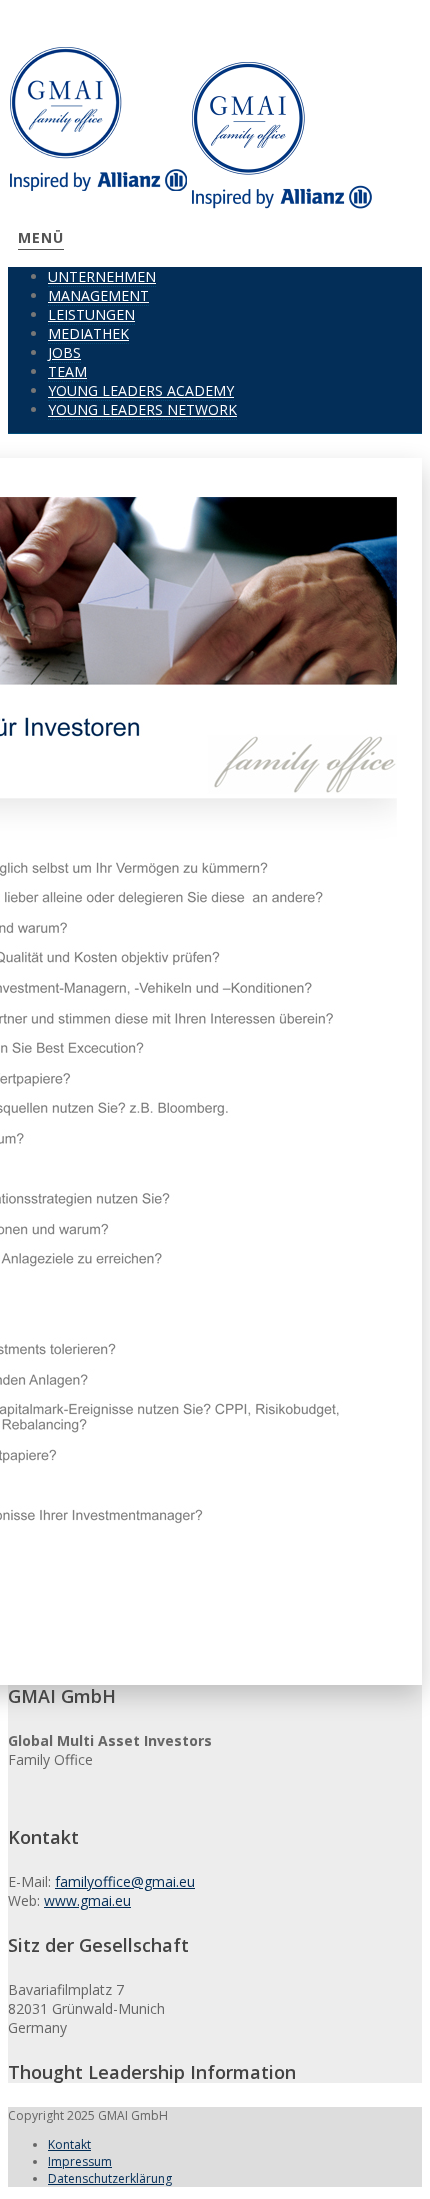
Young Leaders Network (142, 409)
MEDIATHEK (88, 333)
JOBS (64, 352)
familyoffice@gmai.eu (125, 1881)
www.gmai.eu (87, 1900)
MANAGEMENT (98, 295)
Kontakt (69, 2144)
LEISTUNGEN (91, 314)
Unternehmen (102, 276)
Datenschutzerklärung (110, 2178)
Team (67, 371)
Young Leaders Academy (141, 390)
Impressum (80, 2161)
